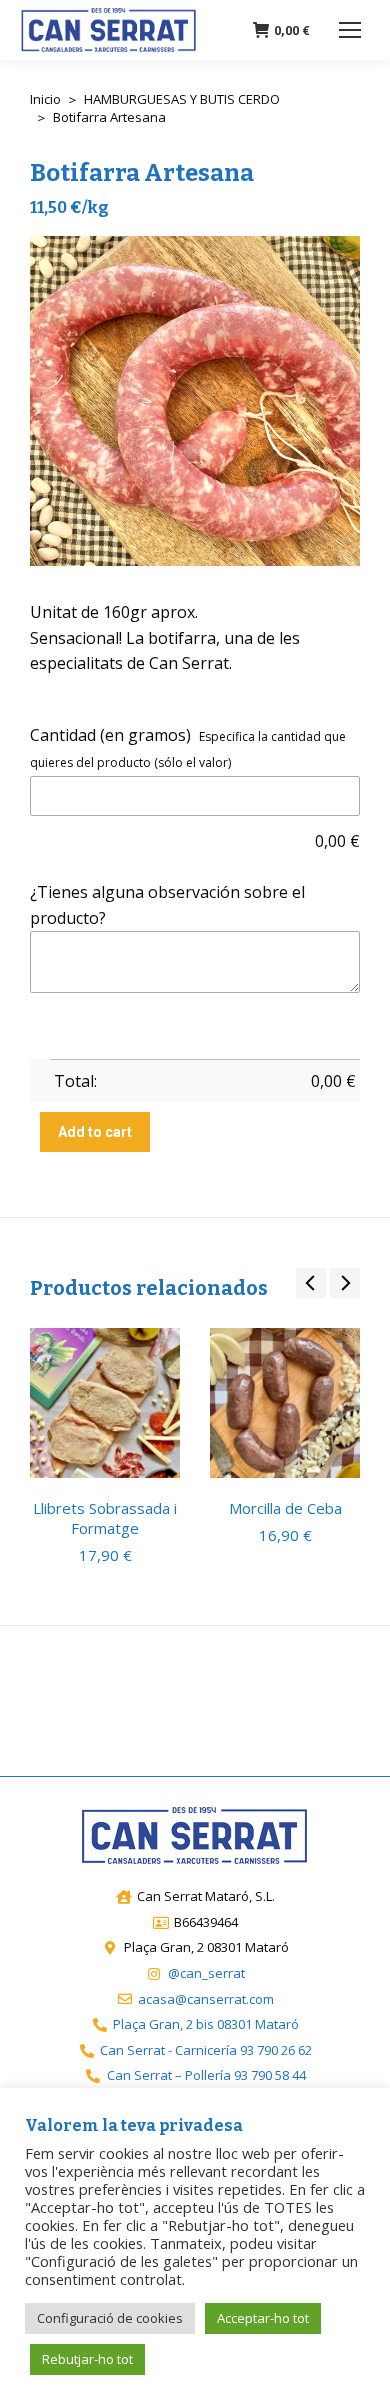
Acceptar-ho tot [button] (263, 2318)
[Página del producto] (105, 1403)
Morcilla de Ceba (285, 1508)
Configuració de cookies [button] (110, 2318)
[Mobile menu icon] (350, 30)
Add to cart (95, 1132)
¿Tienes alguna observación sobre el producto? (167, 905)
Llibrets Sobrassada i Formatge (105, 1518)
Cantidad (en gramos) (110, 735)
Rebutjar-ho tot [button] (87, 2359)
